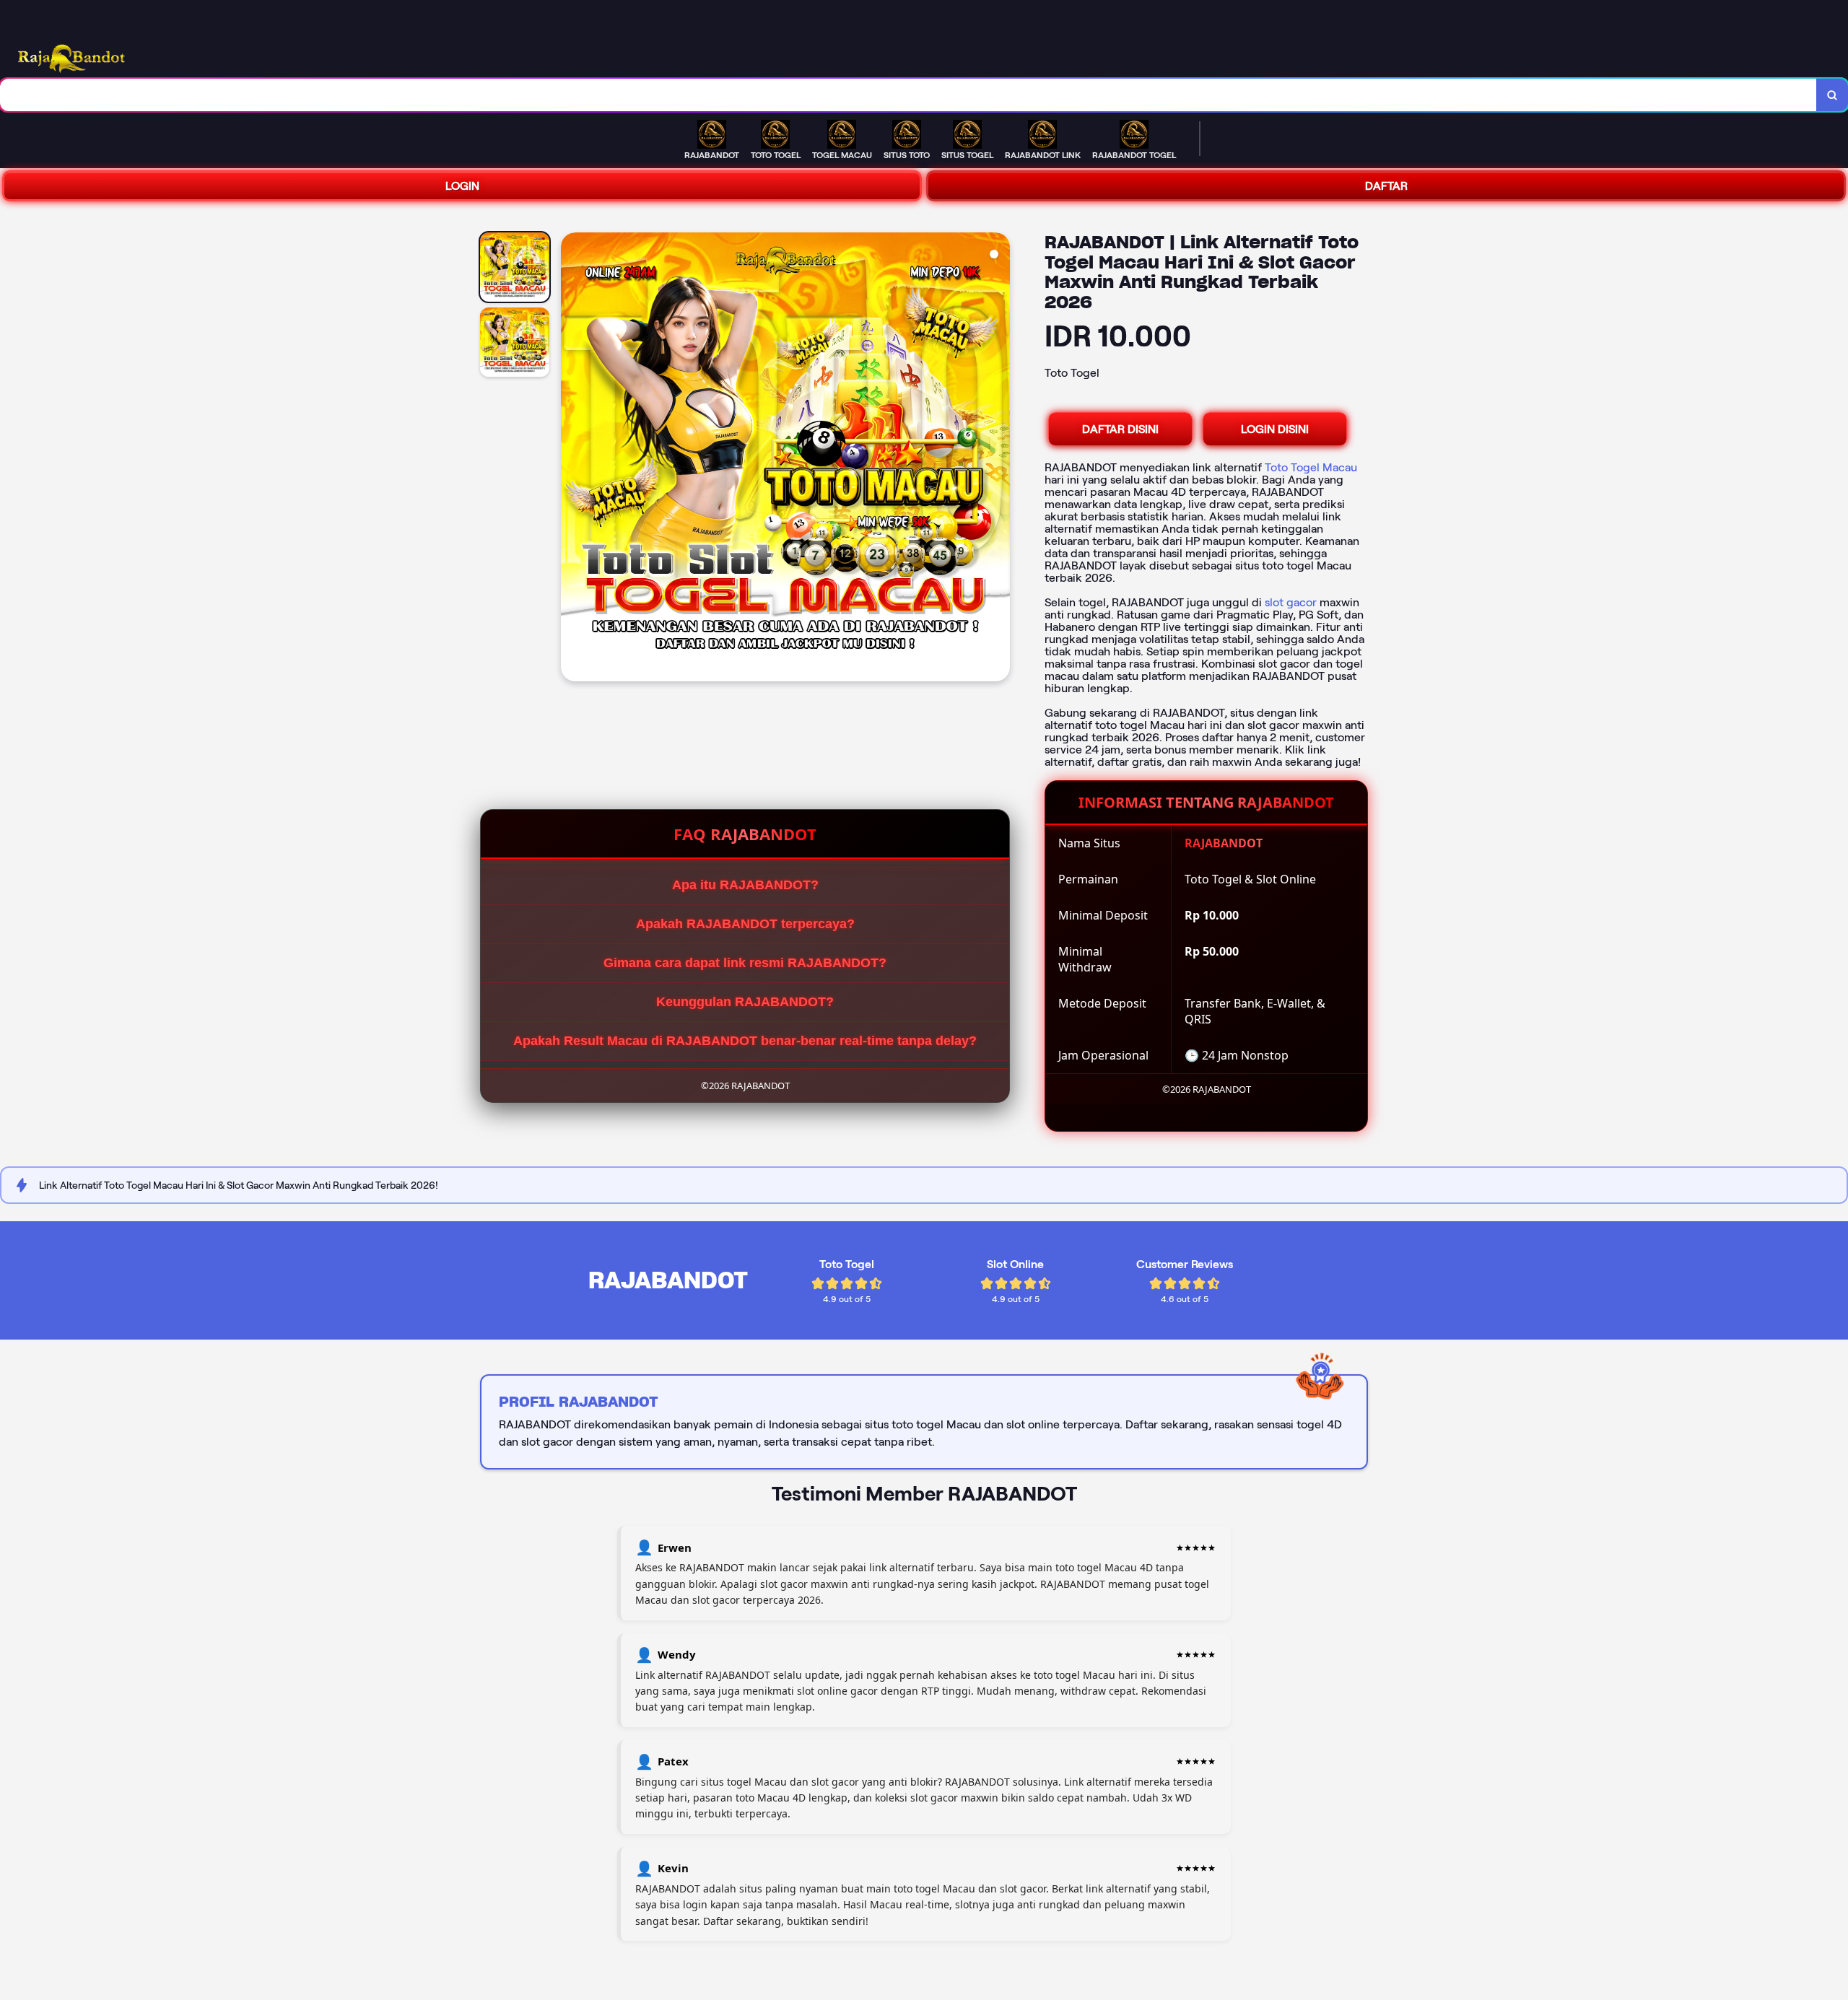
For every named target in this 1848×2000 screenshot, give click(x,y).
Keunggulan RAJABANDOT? (745, 1002)
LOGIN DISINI (1275, 429)
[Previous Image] (572, 459)
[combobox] (908, 95)
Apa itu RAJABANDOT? (745, 885)
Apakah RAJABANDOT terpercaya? (745, 924)
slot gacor (1291, 602)
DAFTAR (1386, 186)
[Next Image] (998, 459)
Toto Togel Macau (1311, 467)
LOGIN (462, 186)
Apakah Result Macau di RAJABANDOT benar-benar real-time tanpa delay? (745, 1041)
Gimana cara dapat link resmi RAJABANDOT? (745, 963)
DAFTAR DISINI (1120, 429)
